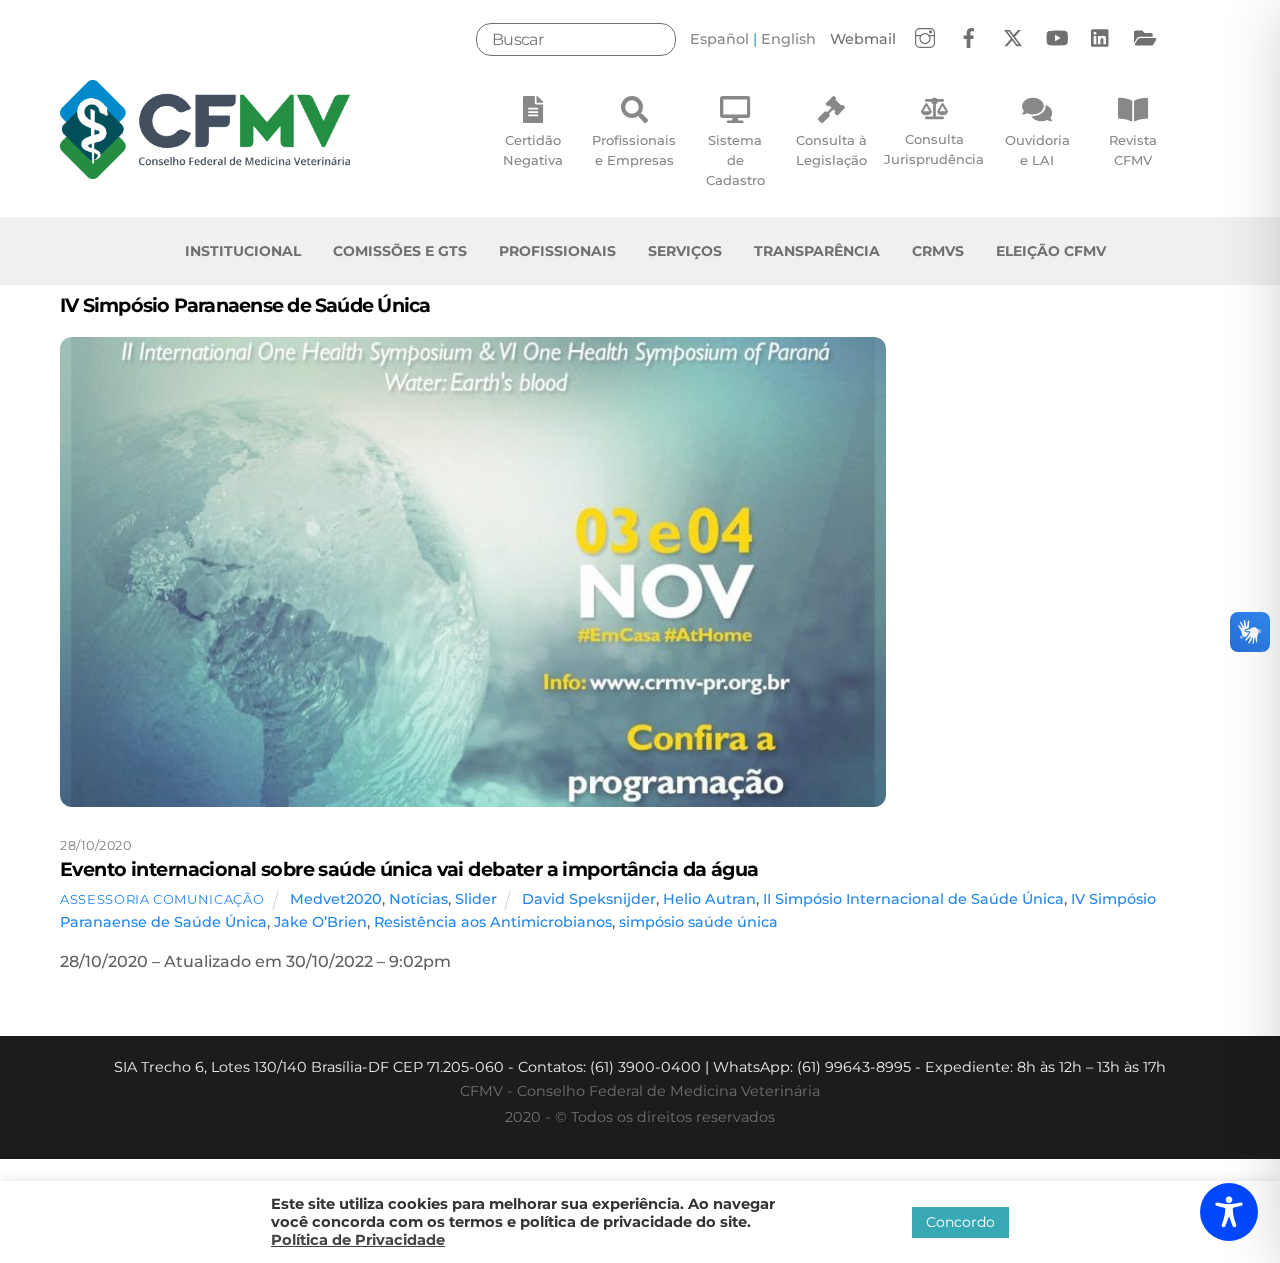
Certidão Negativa (533, 150)
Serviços (685, 251)
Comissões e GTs (400, 251)
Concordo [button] (960, 1222)
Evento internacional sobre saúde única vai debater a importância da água (409, 869)
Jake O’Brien (320, 922)
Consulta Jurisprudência (934, 149)
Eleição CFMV (1051, 251)
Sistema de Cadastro (735, 160)
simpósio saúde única (698, 922)
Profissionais (557, 251)
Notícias (418, 899)
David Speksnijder (589, 899)
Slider (476, 899)
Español (719, 39)
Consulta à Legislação (831, 150)
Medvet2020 (336, 899)
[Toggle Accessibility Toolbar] (1229, 1212)
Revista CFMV (1133, 150)
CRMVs (938, 251)
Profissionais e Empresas (634, 150)
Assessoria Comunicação (162, 899)
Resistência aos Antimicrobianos (493, 922)
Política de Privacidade (358, 1240)
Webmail (863, 39)
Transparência (817, 251)
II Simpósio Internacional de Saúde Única (913, 899)
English (788, 39)
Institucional (243, 251)
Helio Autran (709, 899)
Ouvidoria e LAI (1037, 150)
